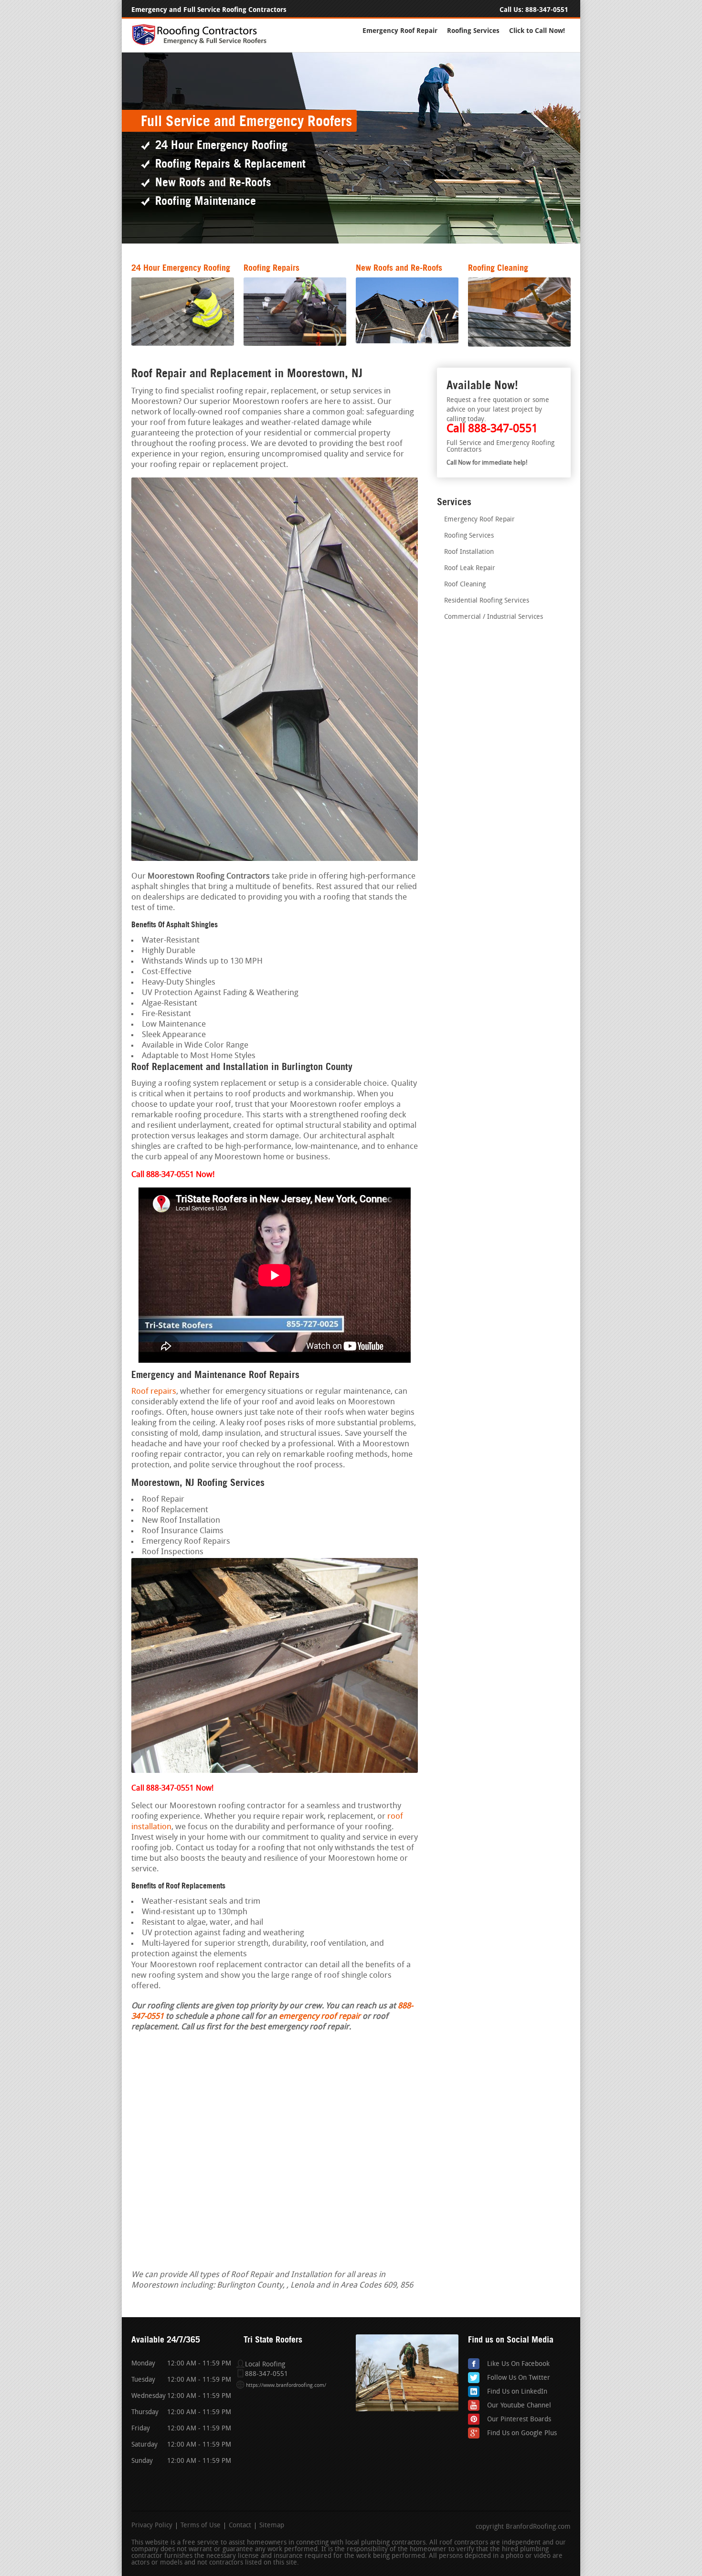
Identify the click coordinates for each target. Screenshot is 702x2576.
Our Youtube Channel (519, 2406)
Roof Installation (469, 552)
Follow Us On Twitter (519, 2378)
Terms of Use (201, 2526)
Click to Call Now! (537, 31)
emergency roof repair (320, 2017)
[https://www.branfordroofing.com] (203, 44)
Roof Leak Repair (470, 568)
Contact (240, 2526)
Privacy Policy (152, 2526)
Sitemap (272, 2526)
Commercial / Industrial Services (494, 617)
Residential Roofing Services (487, 601)
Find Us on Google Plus (522, 2433)
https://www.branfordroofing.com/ (286, 2386)
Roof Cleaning (465, 585)
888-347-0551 (547, 10)
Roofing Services (473, 31)
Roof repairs (154, 1392)
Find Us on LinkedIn (517, 2392)
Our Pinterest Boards (519, 2420)
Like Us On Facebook (518, 2364)
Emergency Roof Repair (400, 31)
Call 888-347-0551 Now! (172, 1789)
